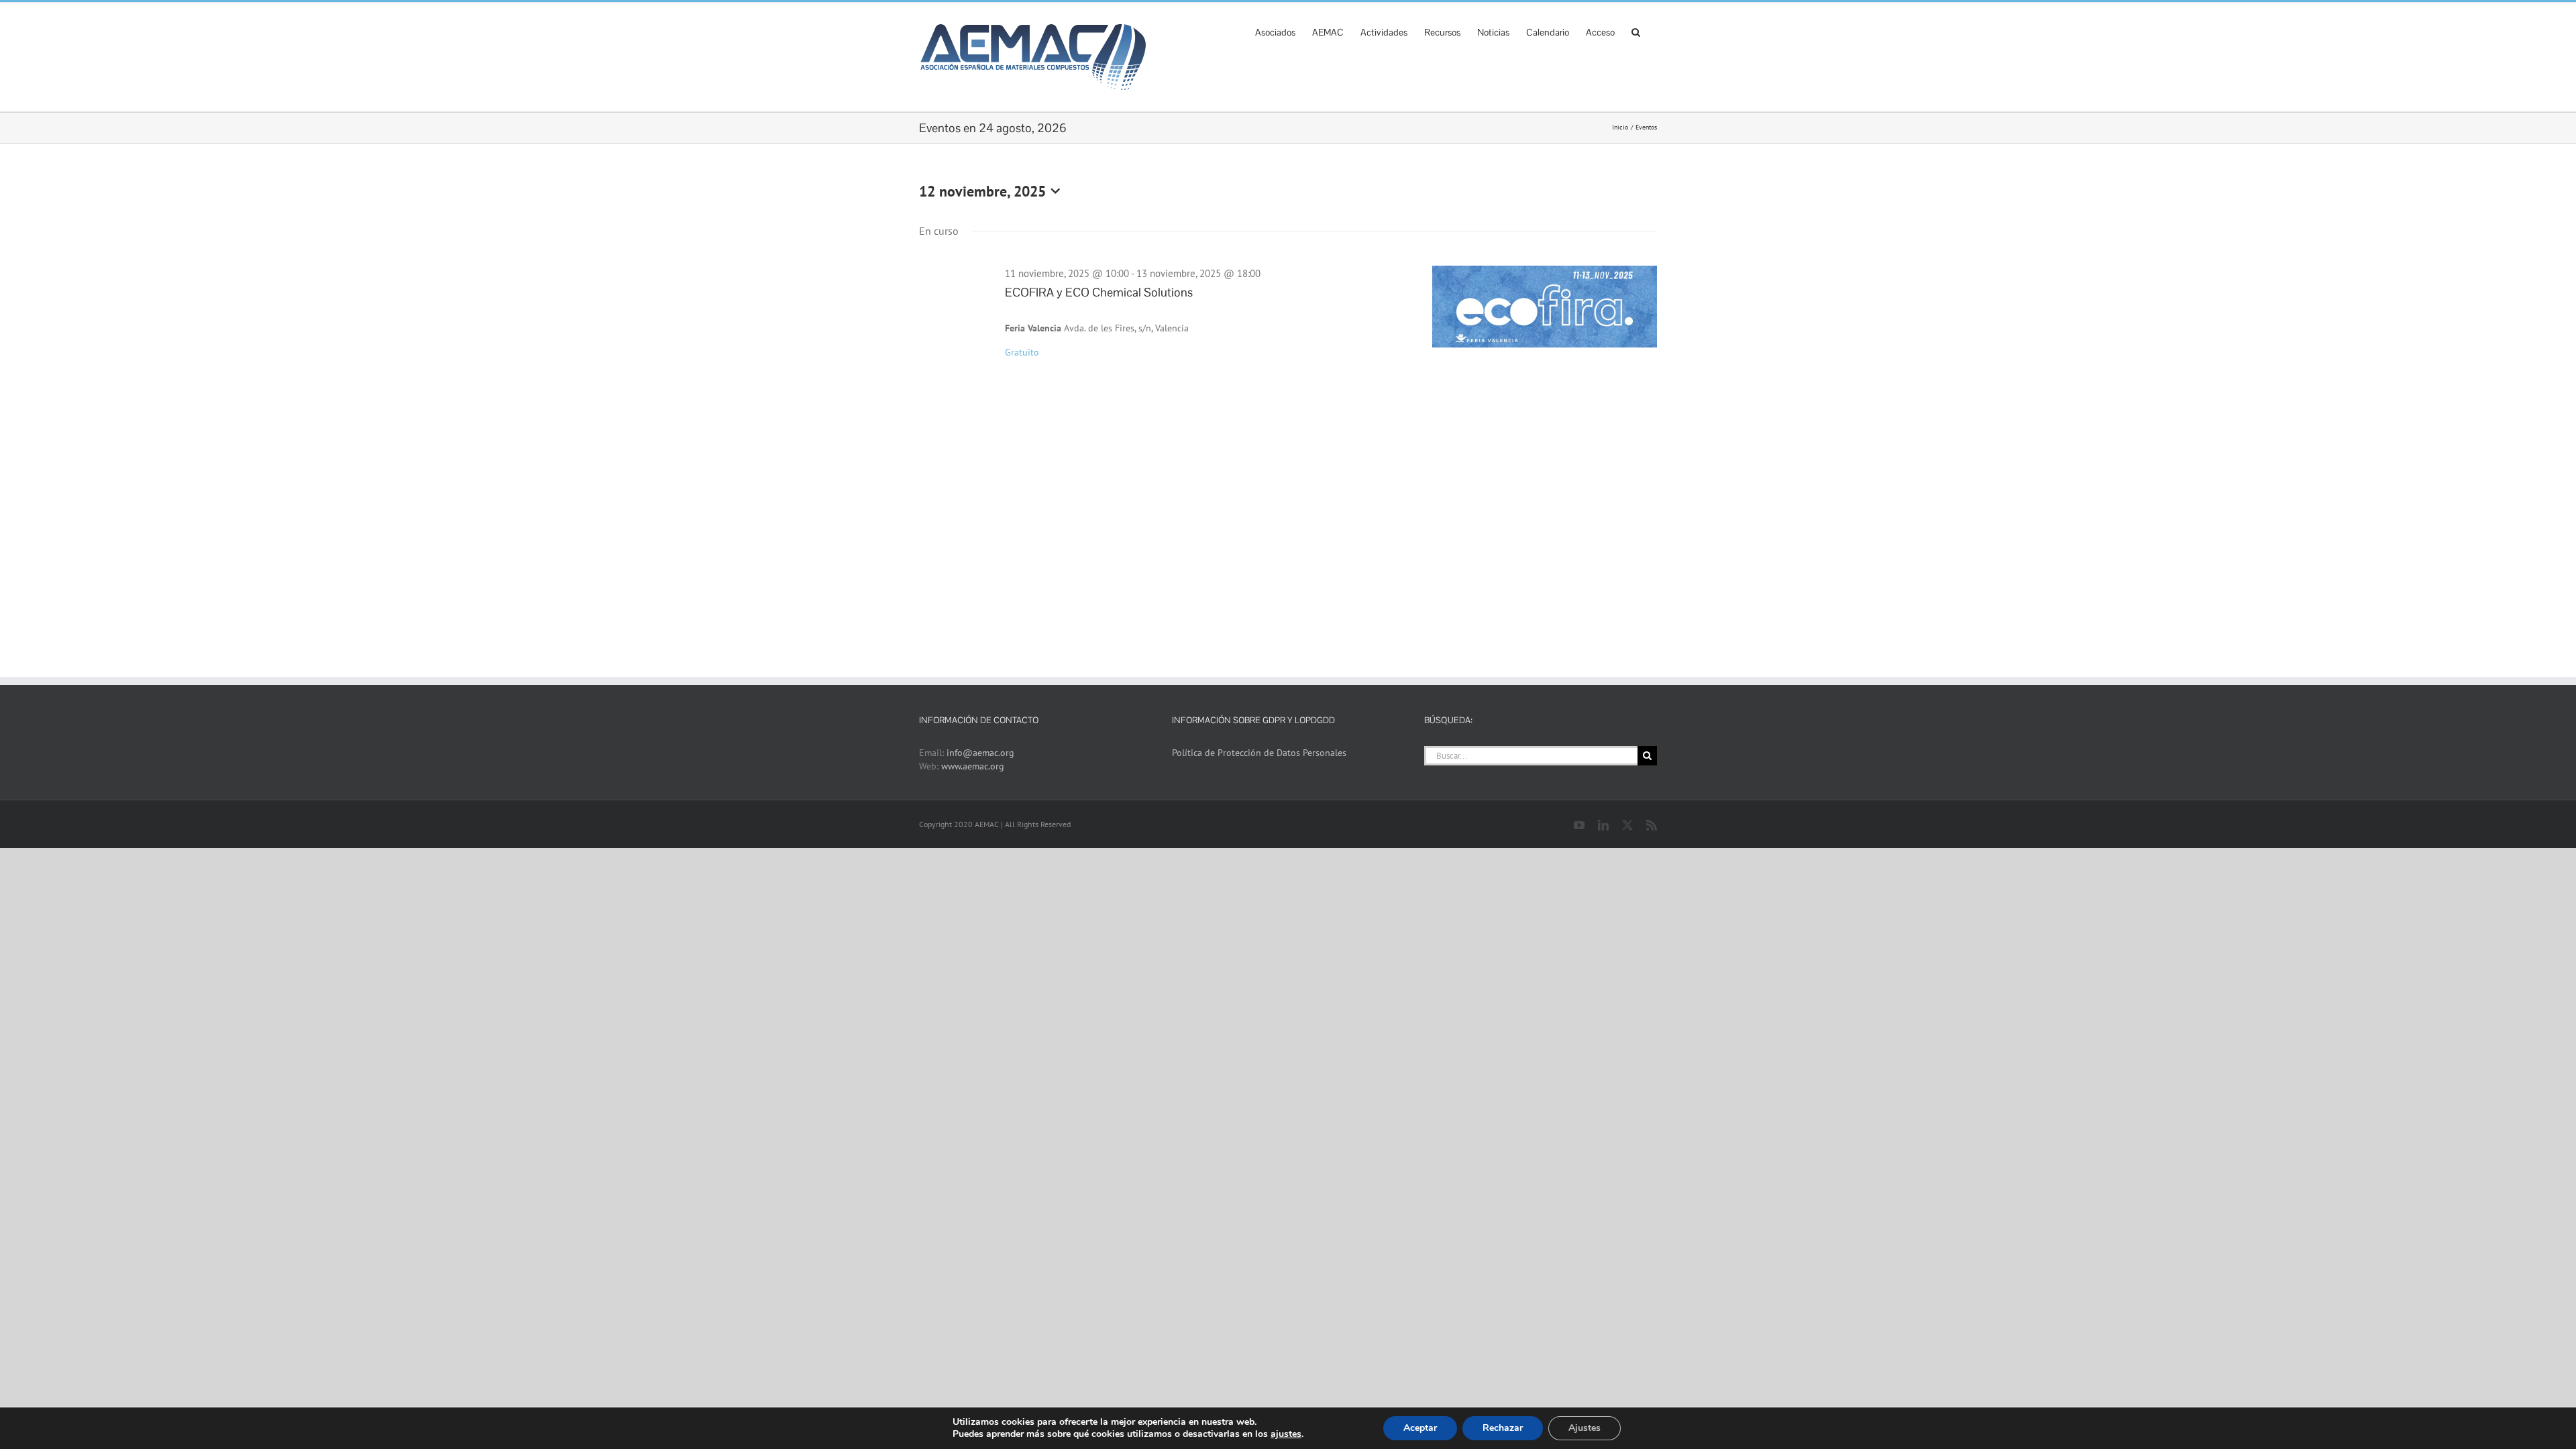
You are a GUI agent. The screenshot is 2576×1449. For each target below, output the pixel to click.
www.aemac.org (973, 766)
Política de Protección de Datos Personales (1259, 753)
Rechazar (1503, 1428)
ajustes (1286, 1434)
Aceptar (1420, 1428)
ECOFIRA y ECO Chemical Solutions (1099, 292)
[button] (1636, 31)
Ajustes (1585, 1428)
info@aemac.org (980, 753)
